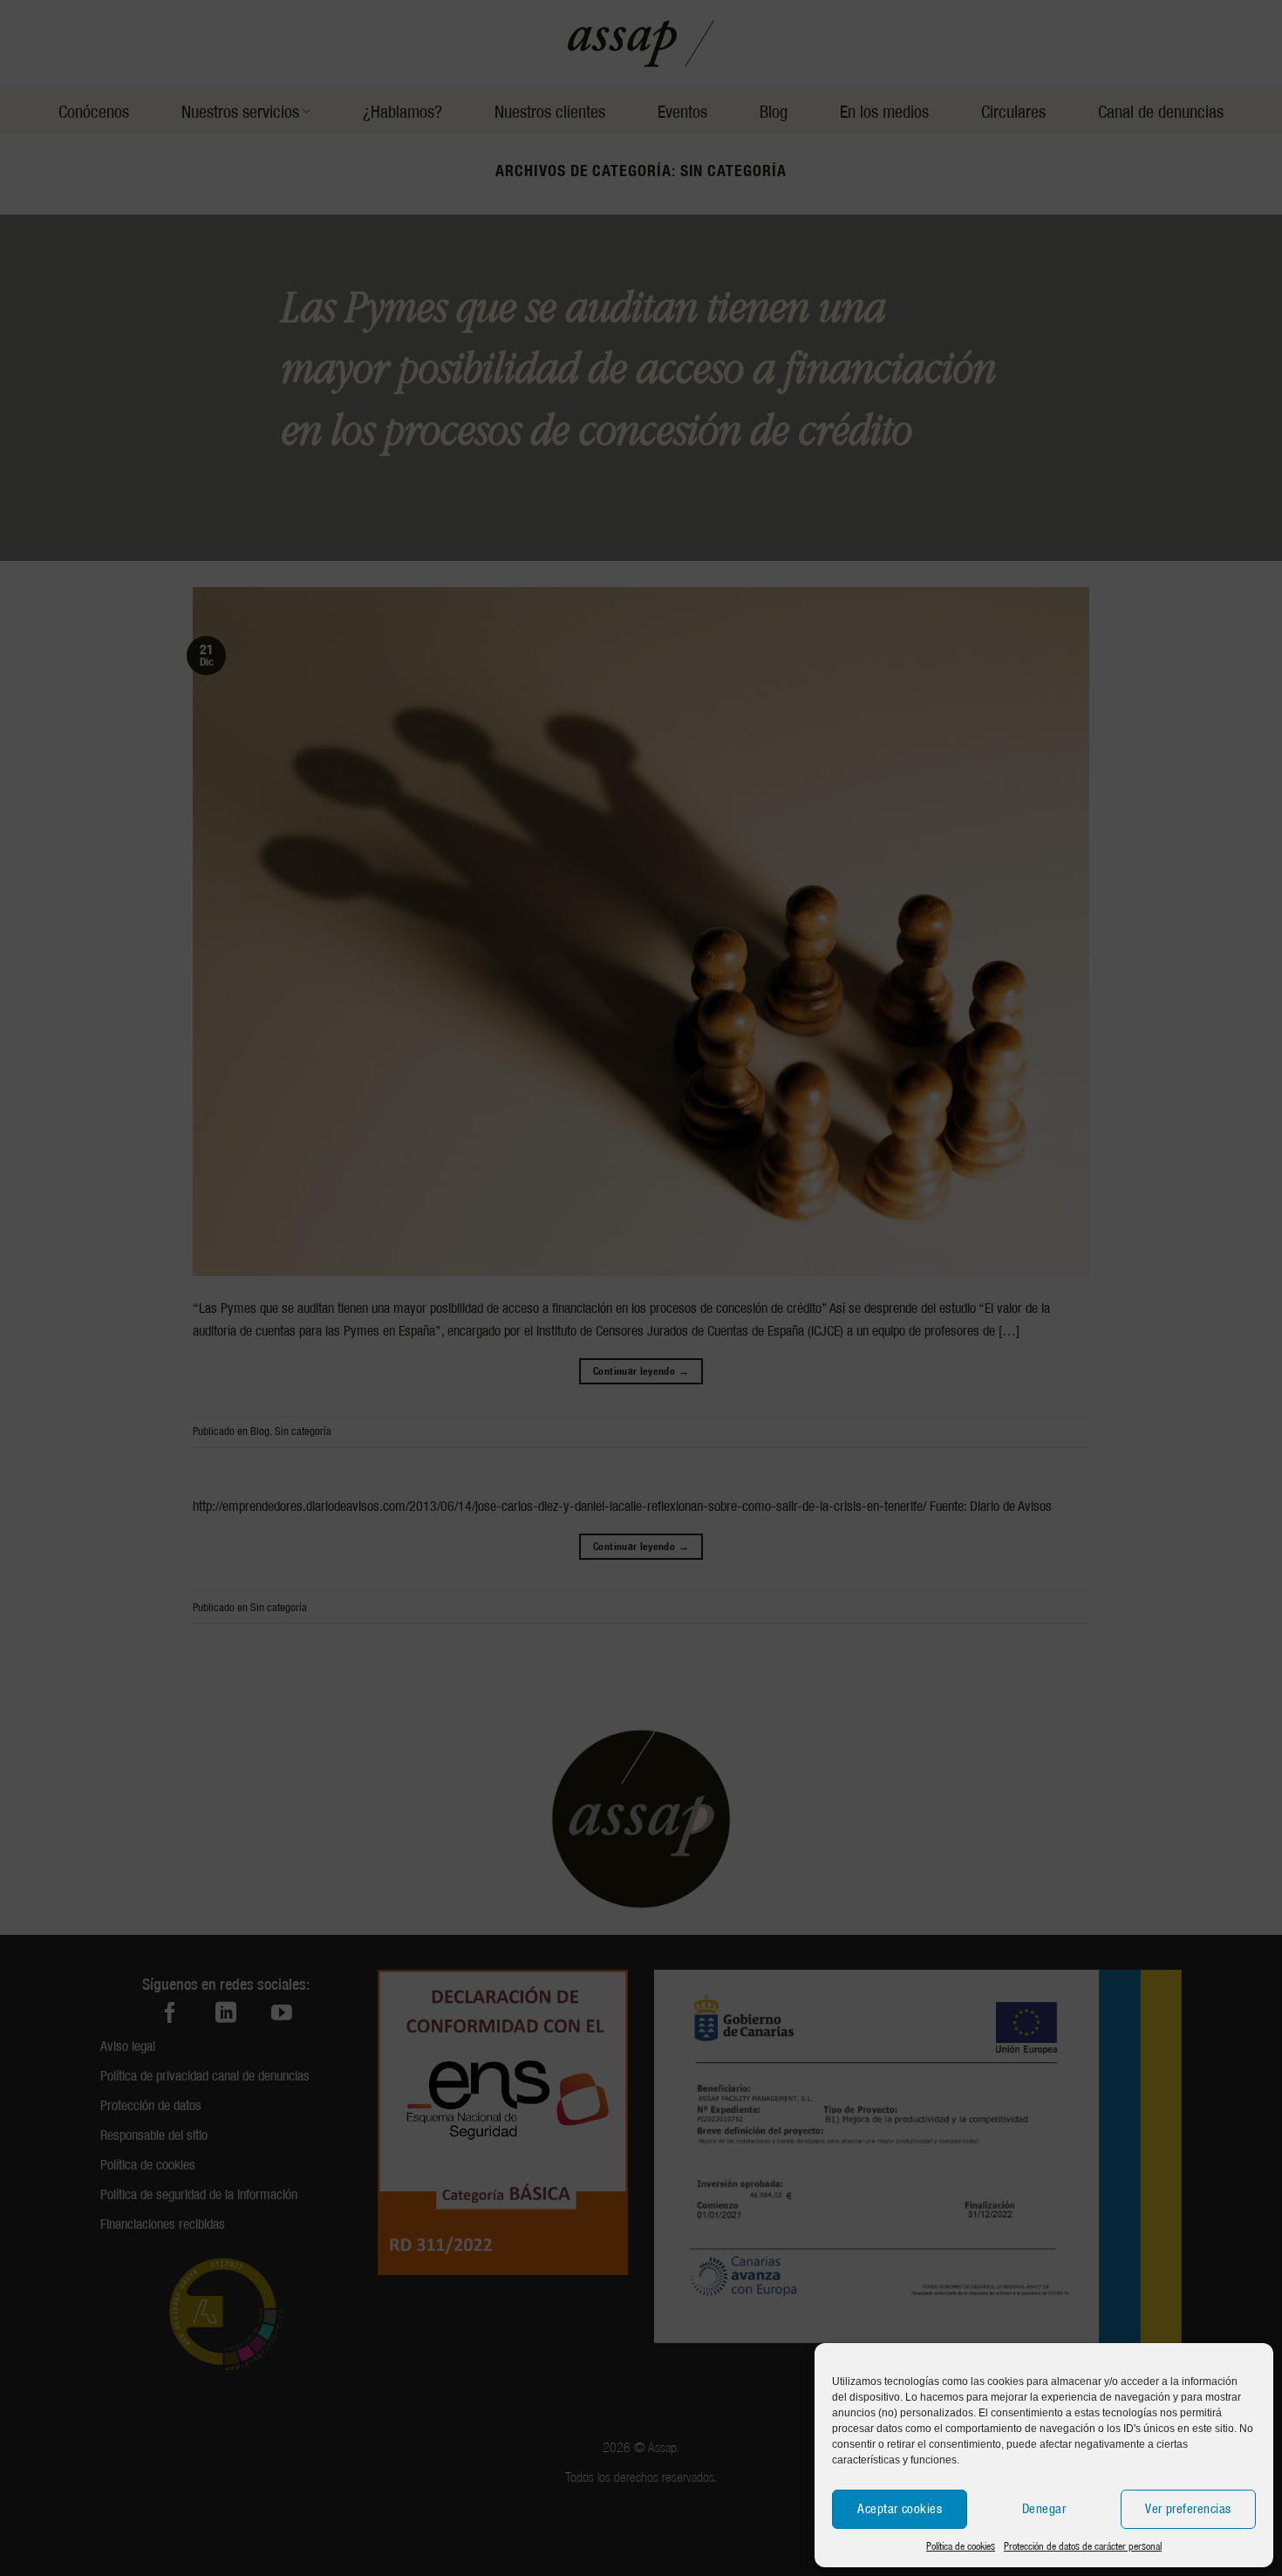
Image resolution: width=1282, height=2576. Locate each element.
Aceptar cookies (900, 2509)
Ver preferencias (1188, 2509)
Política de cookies (961, 2546)
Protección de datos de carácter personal (1083, 2546)
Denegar (1044, 2509)
